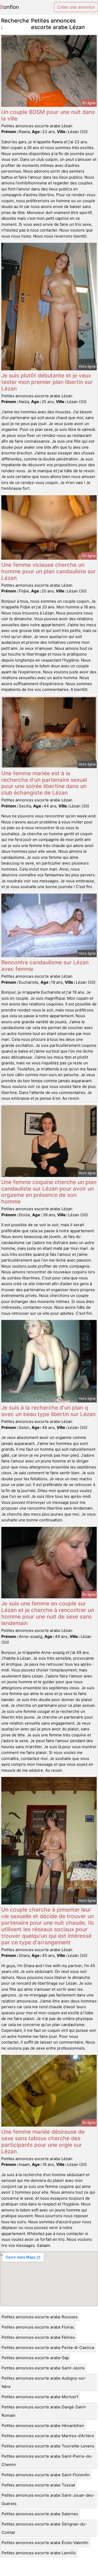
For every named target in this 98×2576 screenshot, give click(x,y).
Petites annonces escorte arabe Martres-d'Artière (48, 2436)
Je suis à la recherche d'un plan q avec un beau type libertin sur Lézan (48, 1411)
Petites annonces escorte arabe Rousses (40, 2317)
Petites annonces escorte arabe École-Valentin (45, 2543)
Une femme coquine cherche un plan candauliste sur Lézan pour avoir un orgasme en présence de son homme (49, 1192)
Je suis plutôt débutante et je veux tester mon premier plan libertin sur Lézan (47, 382)
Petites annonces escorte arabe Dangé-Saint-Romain (44, 2411)
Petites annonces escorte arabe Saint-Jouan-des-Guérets (48, 2499)
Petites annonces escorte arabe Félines (38, 2337)
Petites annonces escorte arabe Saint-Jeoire (43, 2368)
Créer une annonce (76, 7)
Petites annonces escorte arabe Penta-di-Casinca (48, 2347)
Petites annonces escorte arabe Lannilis (39, 2553)
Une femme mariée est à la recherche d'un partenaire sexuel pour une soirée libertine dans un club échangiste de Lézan (44, 783)
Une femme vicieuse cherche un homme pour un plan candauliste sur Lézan (48, 571)
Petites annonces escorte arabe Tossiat (38, 2485)
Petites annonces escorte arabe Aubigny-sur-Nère (44, 2382)
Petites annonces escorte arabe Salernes (40, 2514)
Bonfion (10, 7)
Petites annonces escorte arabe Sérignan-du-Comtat (44, 2528)
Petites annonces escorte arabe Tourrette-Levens (48, 2446)
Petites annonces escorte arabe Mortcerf (40, 2397)
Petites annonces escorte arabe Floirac (38, 2327)
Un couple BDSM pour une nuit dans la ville (48, 115)
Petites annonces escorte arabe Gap (35, 2358)
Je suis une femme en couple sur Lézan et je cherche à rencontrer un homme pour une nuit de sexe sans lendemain (48, 1613)
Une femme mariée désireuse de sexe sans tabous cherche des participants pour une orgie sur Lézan (43, 2142)
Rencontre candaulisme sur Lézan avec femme (45, 966)
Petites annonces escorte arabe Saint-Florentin (46, 2475)
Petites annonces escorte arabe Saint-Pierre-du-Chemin (47, 2460)
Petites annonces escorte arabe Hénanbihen (43, 2426)
